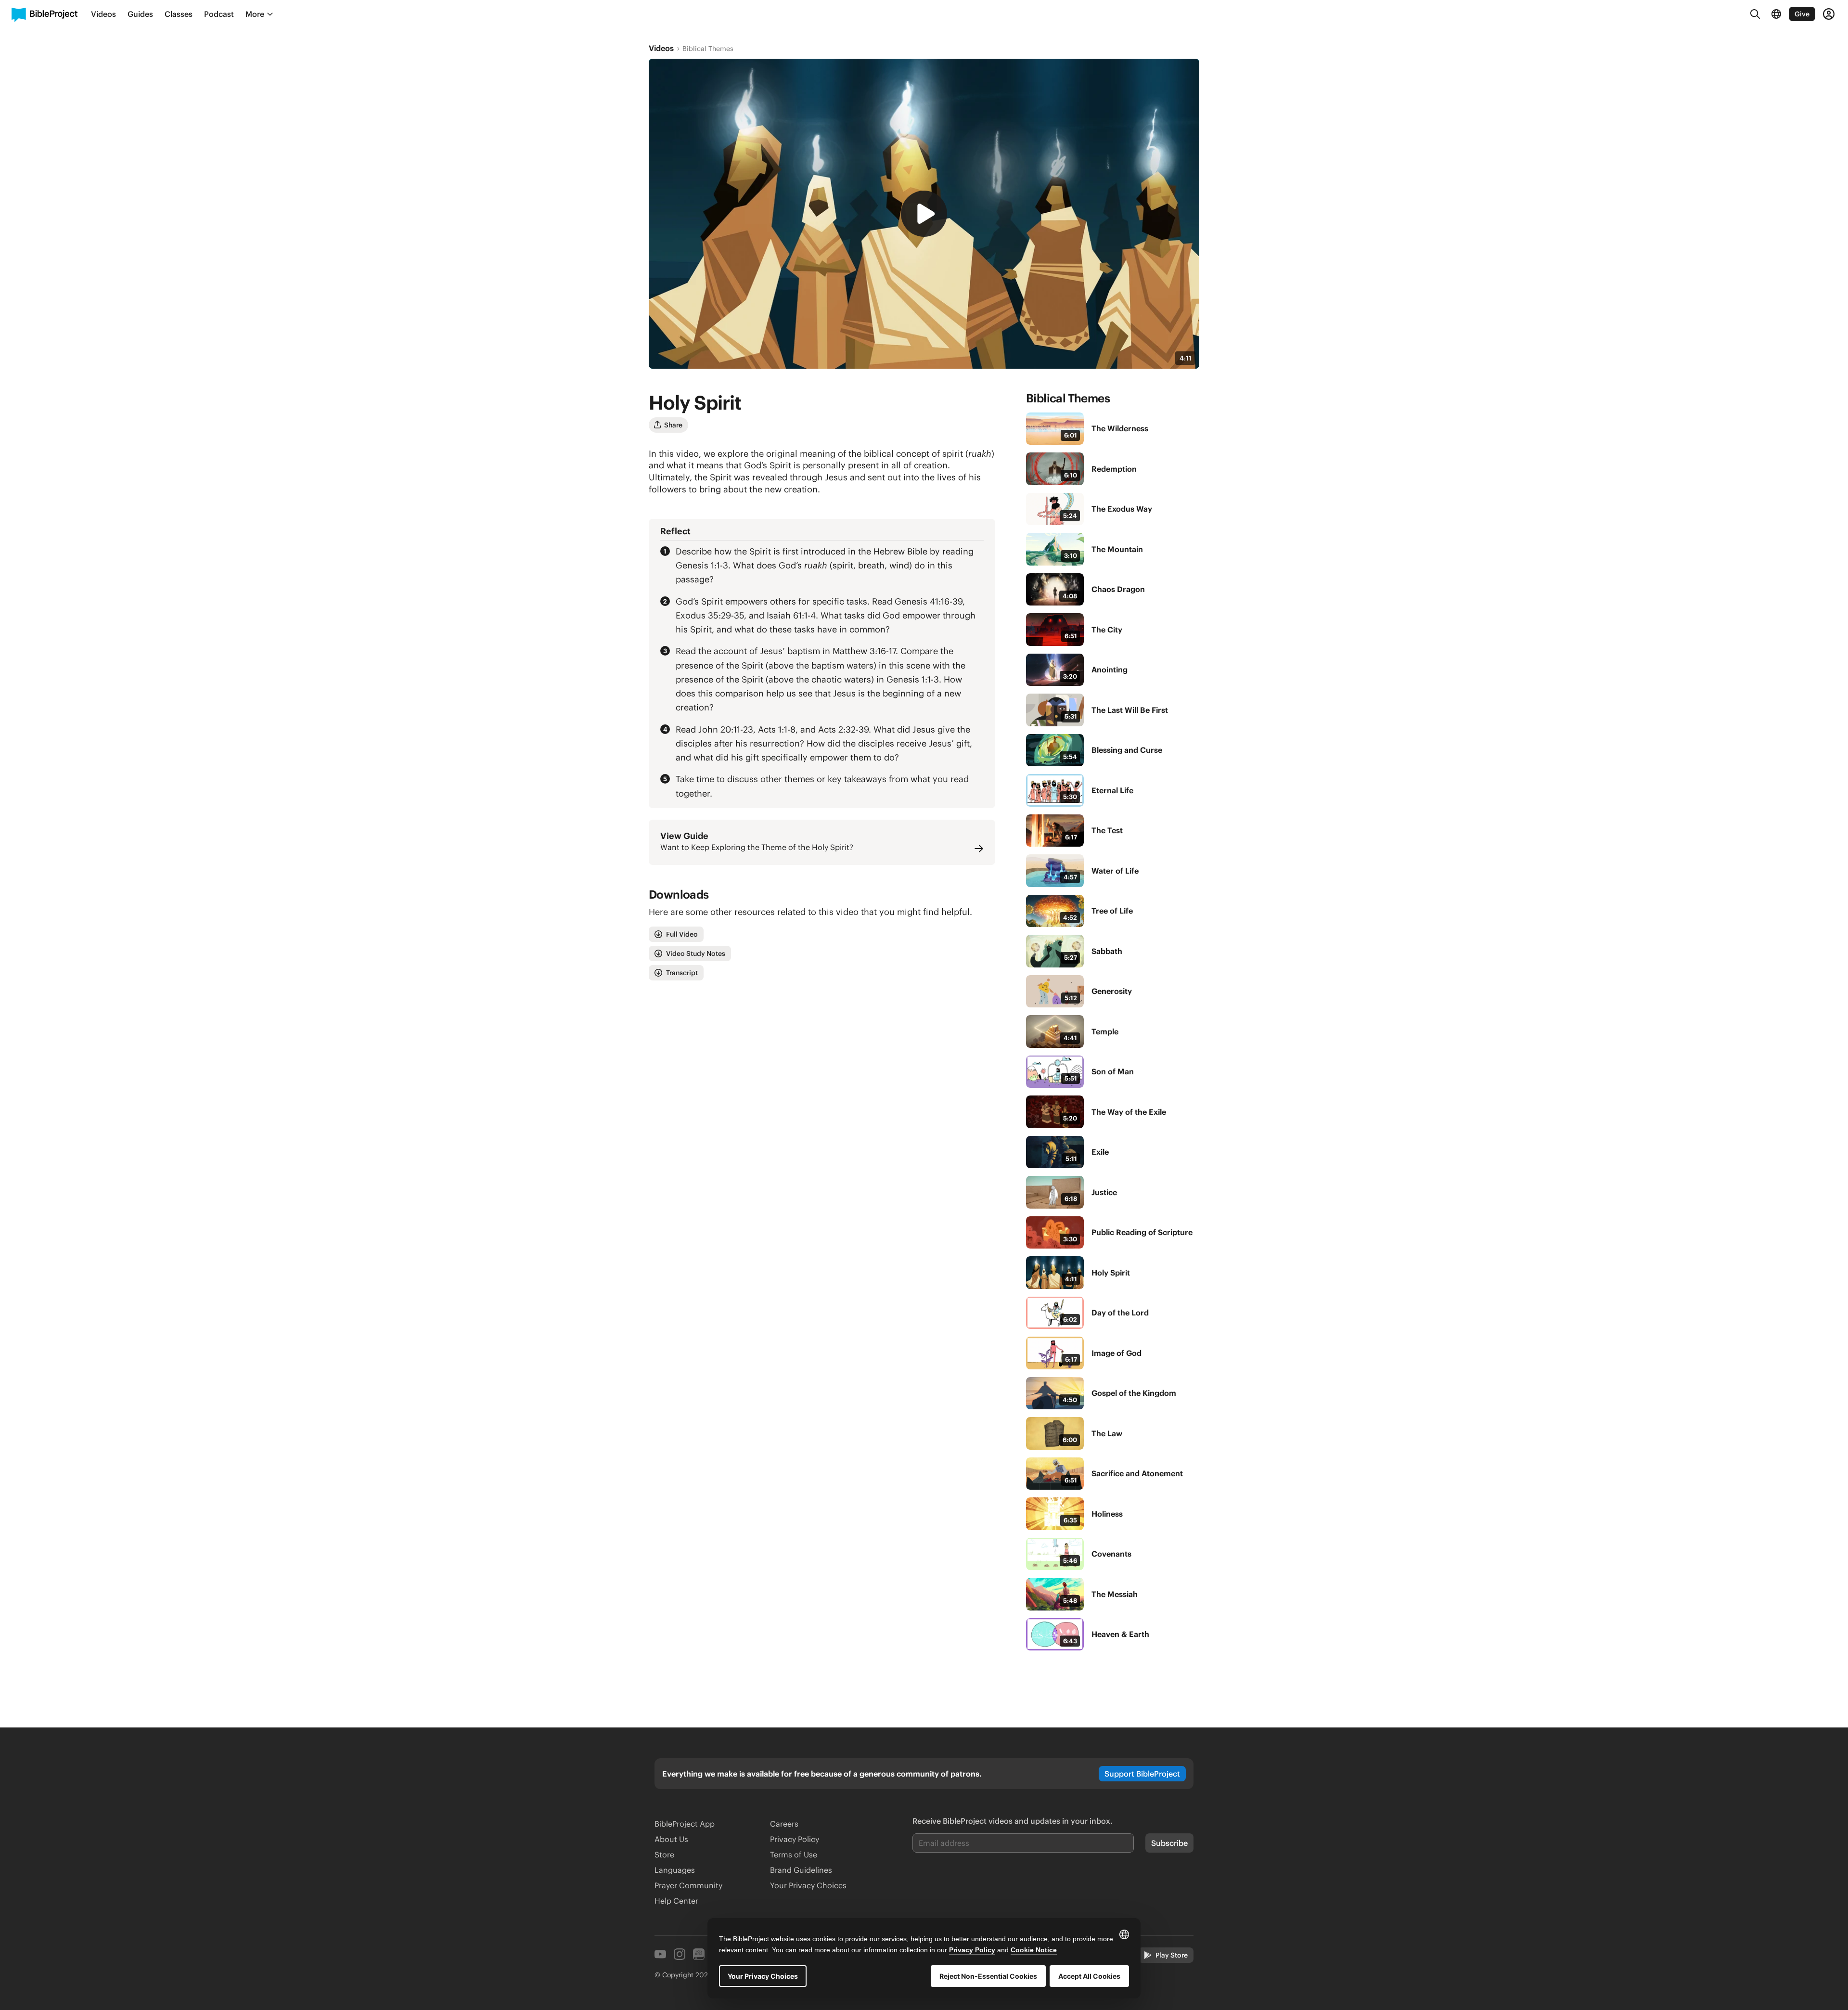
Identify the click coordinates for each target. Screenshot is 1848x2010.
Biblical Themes (708, 49)
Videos (661, 48)
